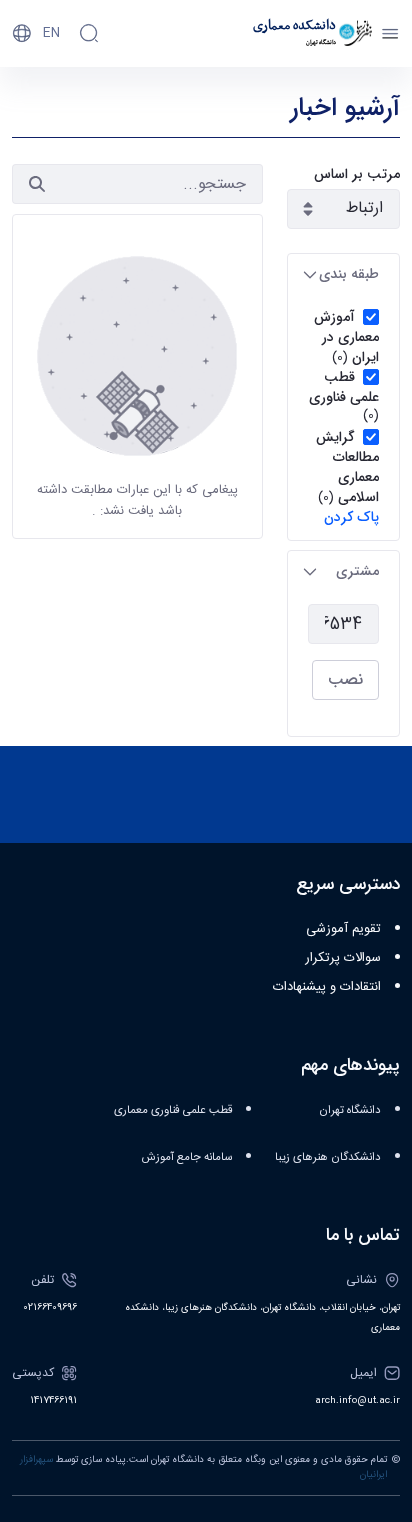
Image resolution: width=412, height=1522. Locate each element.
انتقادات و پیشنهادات (327, 987)
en (51, 33)
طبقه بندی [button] (349, 274)
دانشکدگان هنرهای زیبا (328, 1157)
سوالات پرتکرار (343, 958)
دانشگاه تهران (350, 1110)
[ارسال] (37, 184)
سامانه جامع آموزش (187, 1157)
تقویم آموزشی (343, 929)
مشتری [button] (357, 571)
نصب (345, 679)
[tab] (343, 274)
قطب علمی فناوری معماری (173, 1110)
